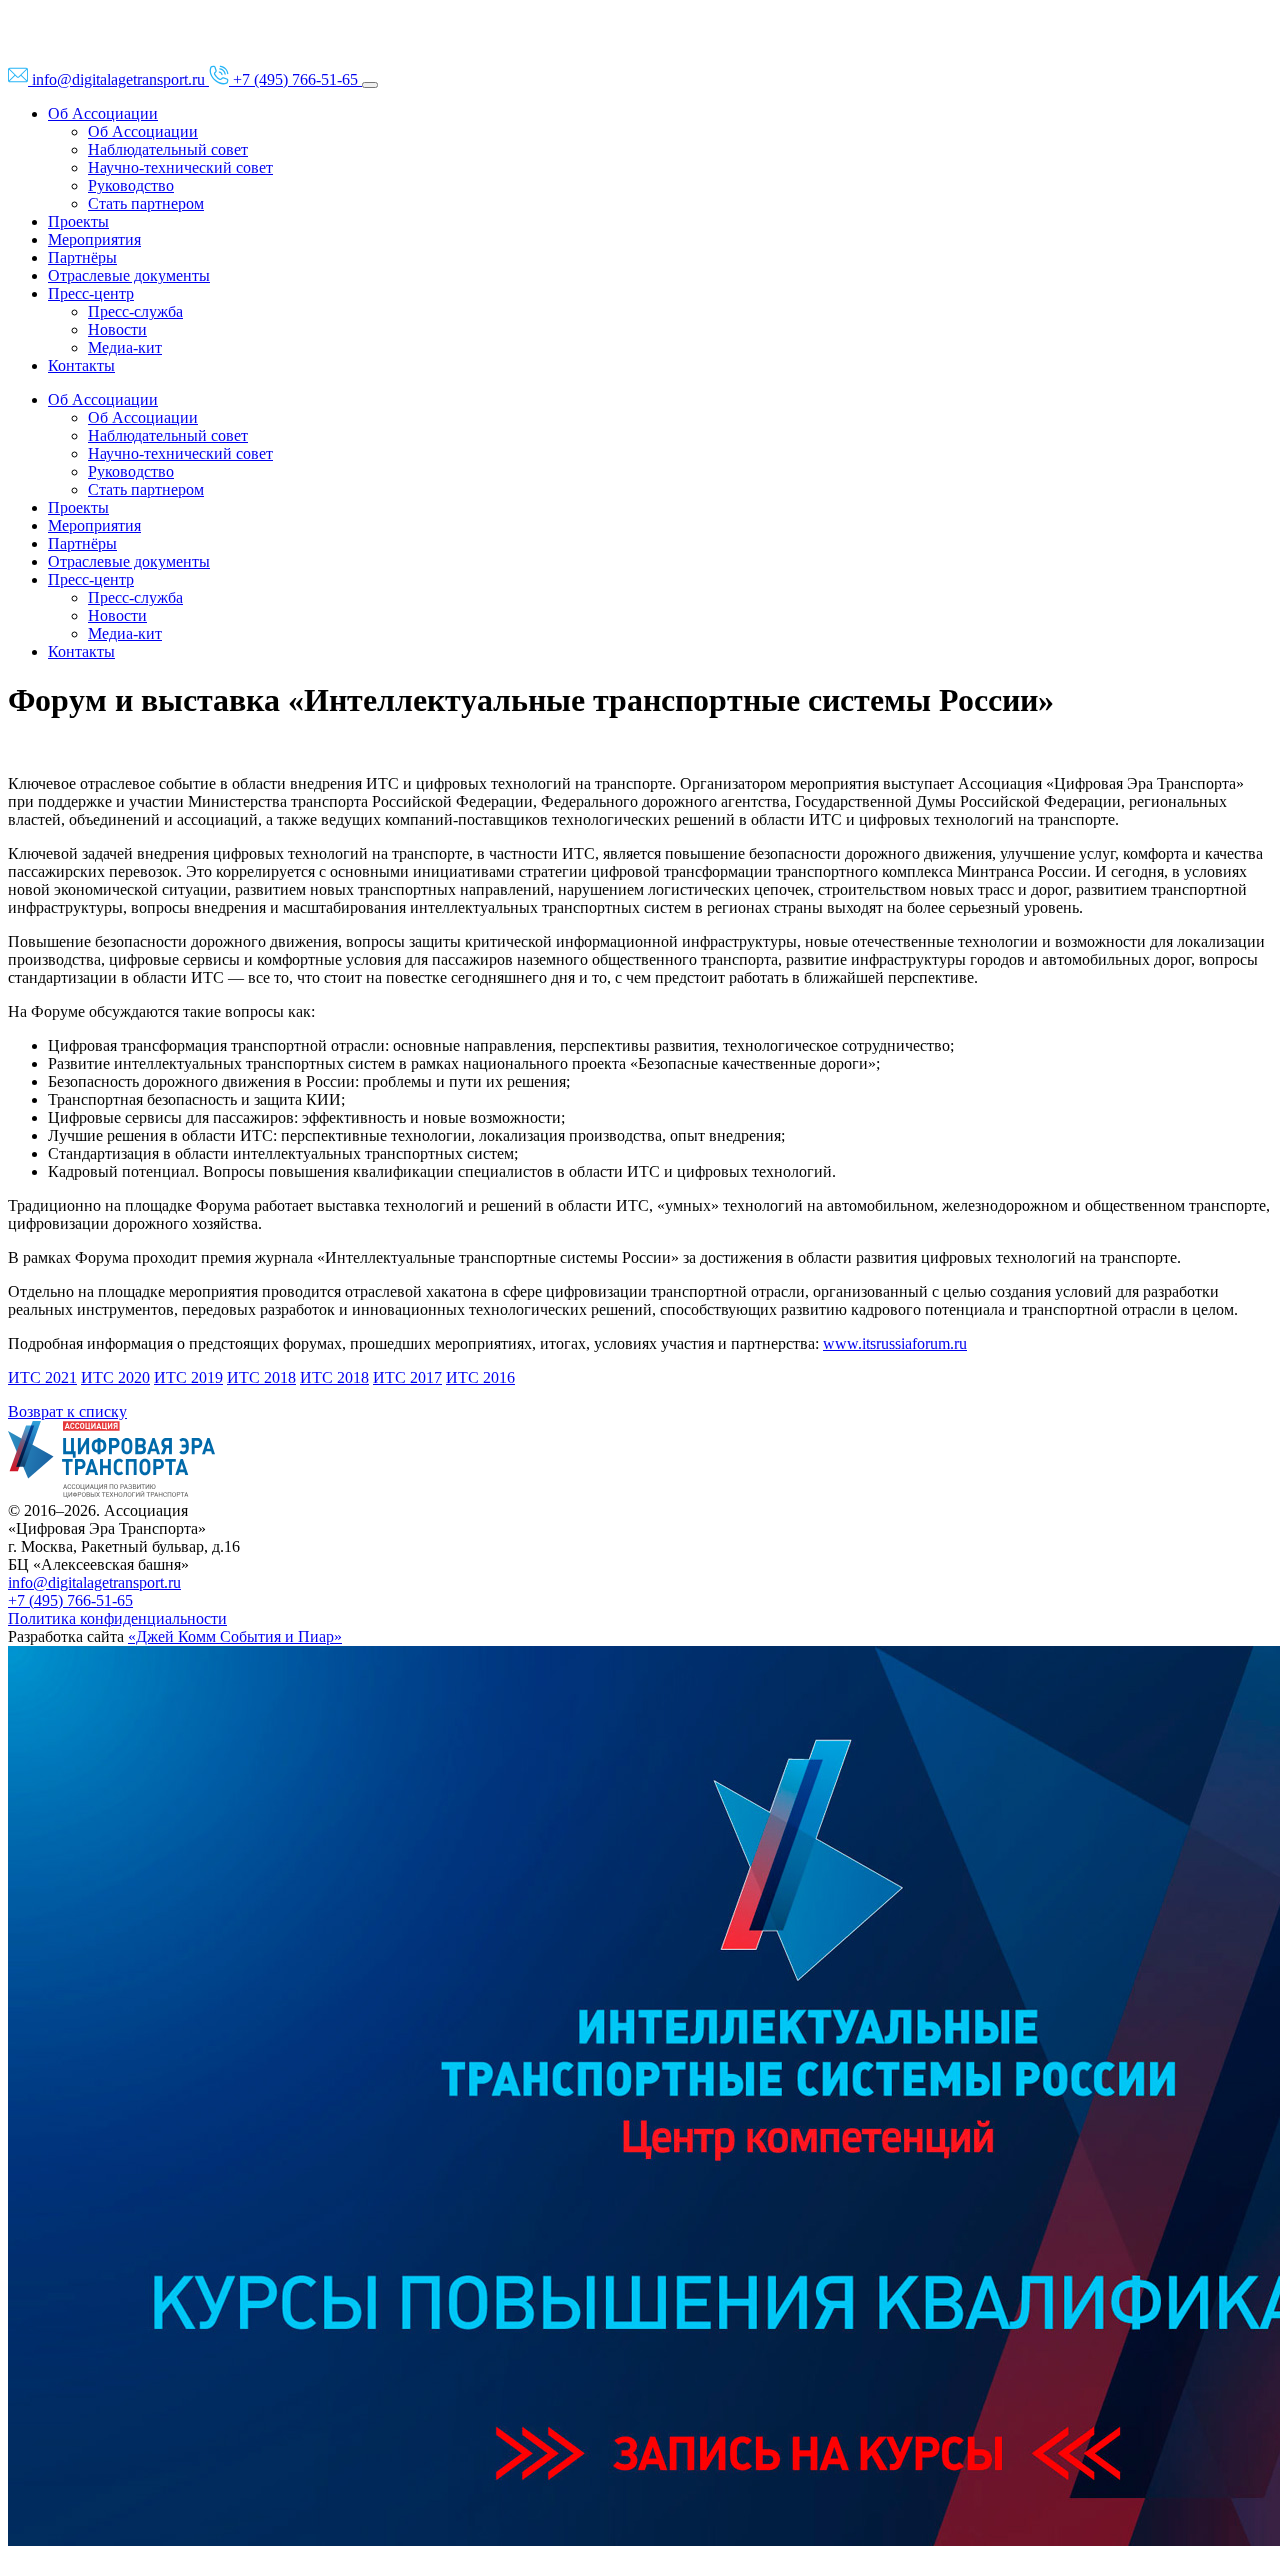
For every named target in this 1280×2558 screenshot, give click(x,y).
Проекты (78, 221)
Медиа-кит (125, 347)
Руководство (131, 185)
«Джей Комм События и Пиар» (235, 1636)
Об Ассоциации (103, 113)
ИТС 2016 (480, 1377)
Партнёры (82, 257)
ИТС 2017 (407, 1377)
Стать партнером (146, 203)
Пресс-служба (135, 311)
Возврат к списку (67, 1411)
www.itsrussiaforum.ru (895, 1343)
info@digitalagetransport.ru (94, 1582)
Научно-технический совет (180, 167)
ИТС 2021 (42, 1377)
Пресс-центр (91, 293)
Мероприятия (94, 239)
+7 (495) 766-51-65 (70, 1600)
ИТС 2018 (261, 1377)
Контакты (81, 365)
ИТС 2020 (115, 1377)
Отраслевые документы (129, 275)
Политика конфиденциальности (117, 1618)
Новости (117, 329)
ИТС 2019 (188, 1377)
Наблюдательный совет (168, 149)
